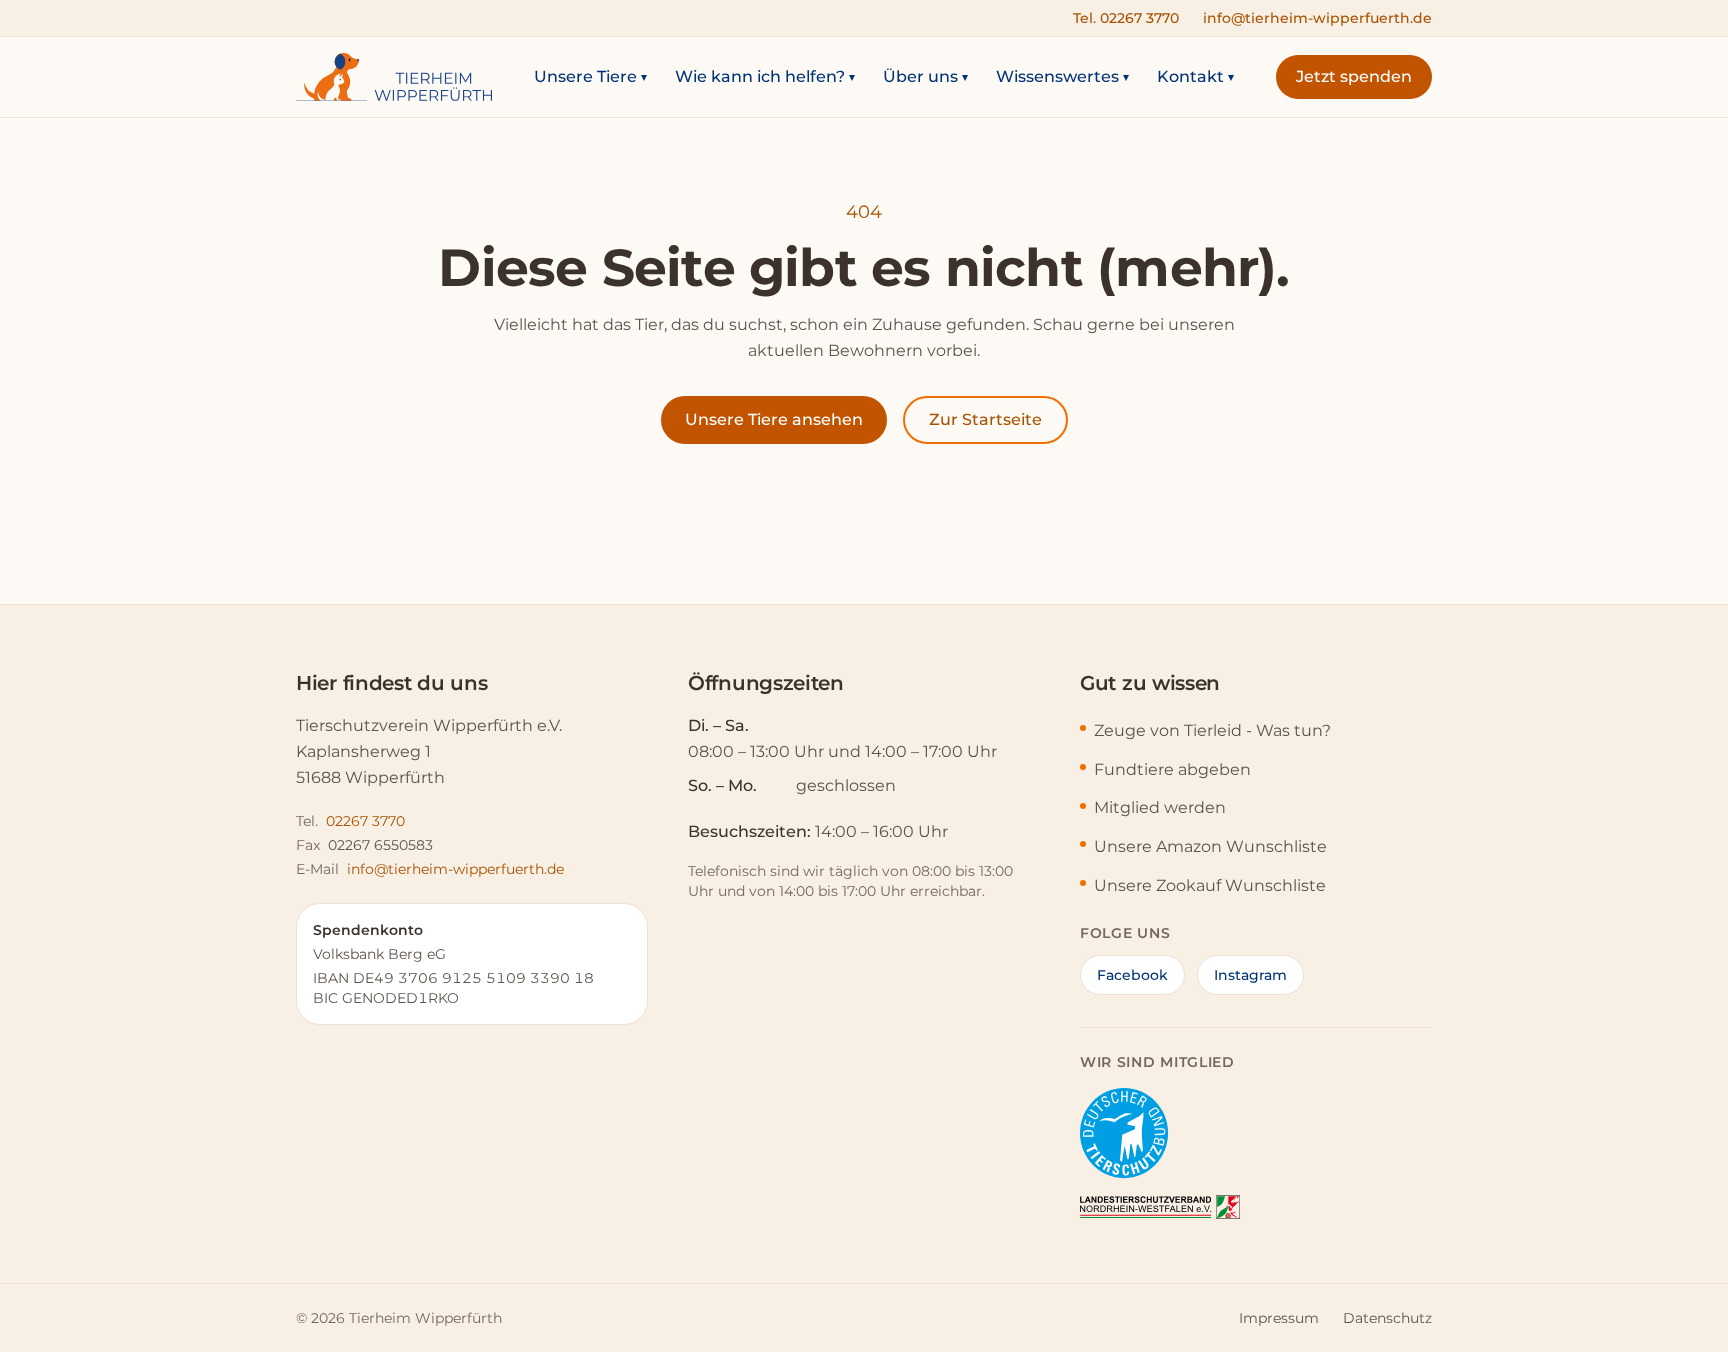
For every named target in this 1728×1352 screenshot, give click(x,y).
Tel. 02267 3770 (1126, 18)
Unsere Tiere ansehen (774, 419)
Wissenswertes (1062, 76)
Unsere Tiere (590, 76)
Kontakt (1195, 76)
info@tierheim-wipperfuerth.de (1317, 18)
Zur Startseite (985, 419)
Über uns (925, 76)
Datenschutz (1387, 1318)
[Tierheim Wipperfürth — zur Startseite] (394, 77)
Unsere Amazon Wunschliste (1210, 846)
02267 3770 (365, 821)
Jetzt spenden (1354, 76)
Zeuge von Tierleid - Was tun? (1212, 730)
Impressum (1279, 1318)
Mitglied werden (1160, 807)
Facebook (1132, 975)
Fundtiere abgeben (1172, 769)
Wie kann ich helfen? (765, 76)
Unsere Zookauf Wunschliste (1210, 885)
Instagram (1250, 975)
